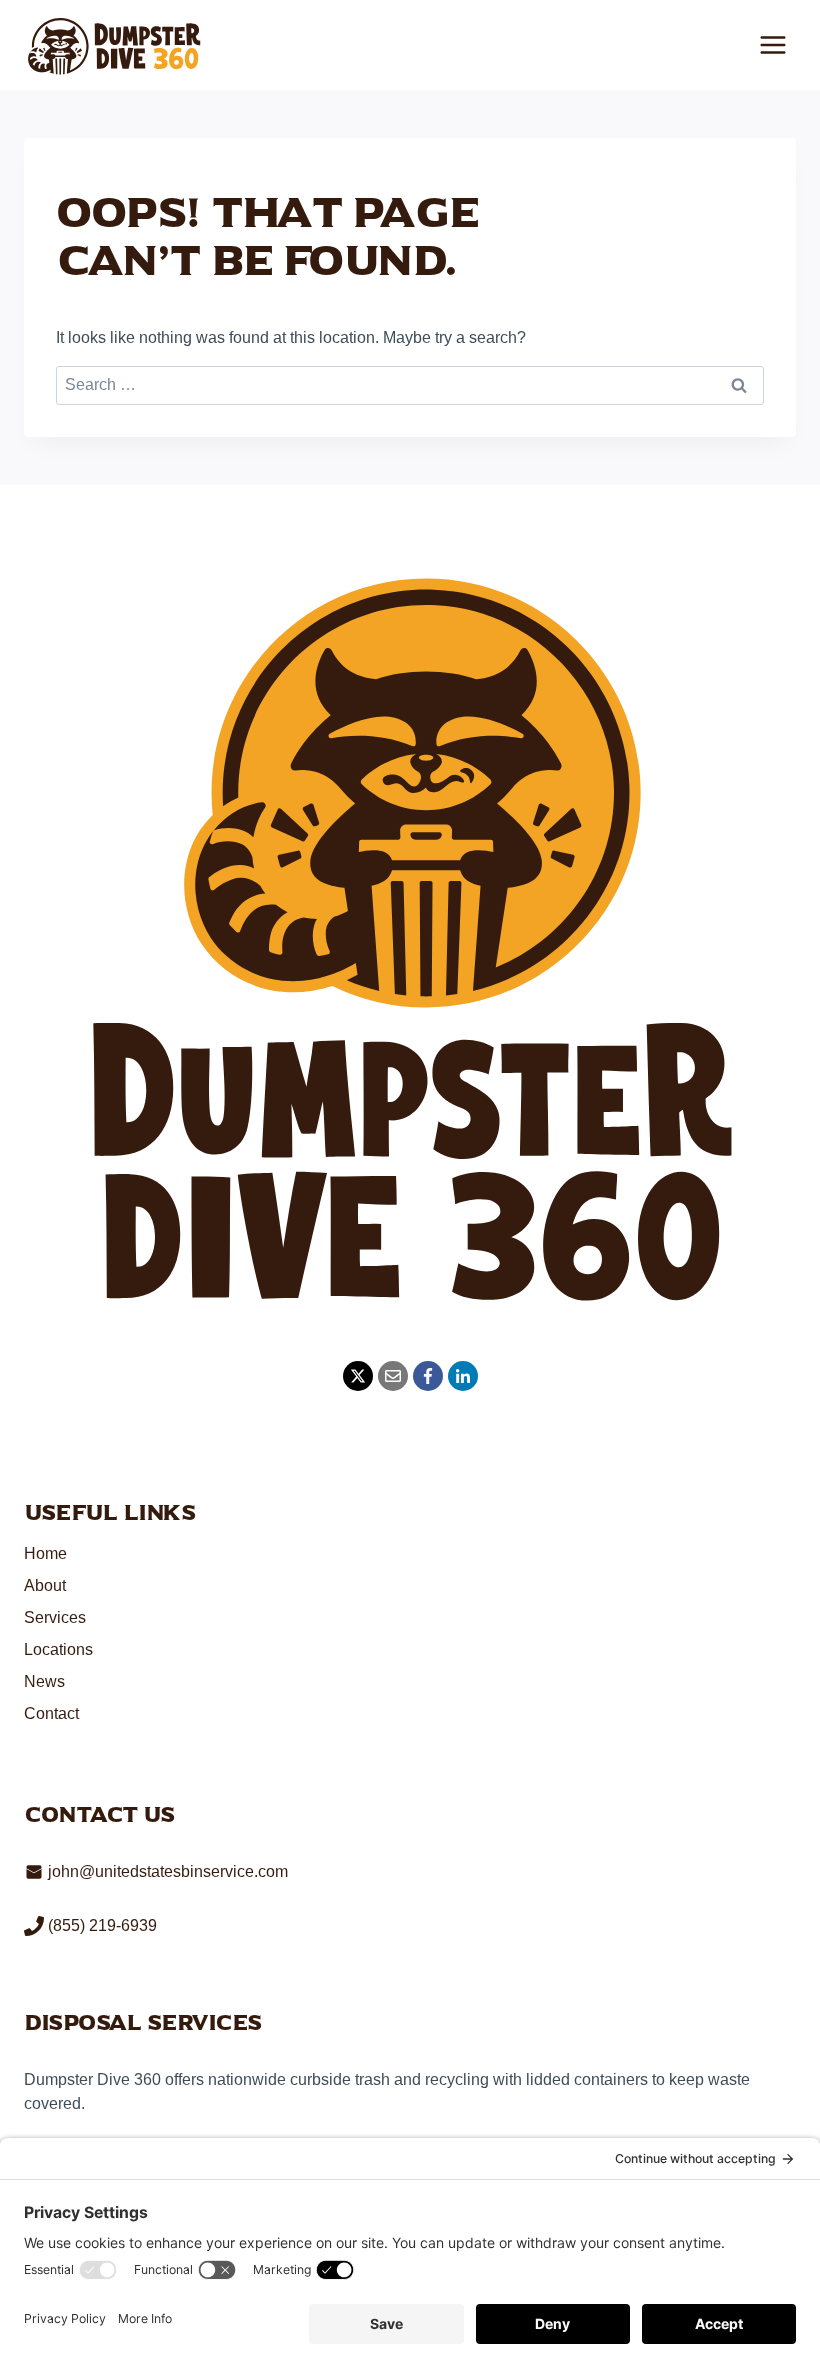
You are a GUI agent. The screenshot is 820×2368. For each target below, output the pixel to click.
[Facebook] (428, 1376)
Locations (58, 1649)
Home (45, 1553)
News (44, 1681)
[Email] (393, 1376)
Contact (51, 1713)
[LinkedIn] (463, 1376)
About (45, 1585)
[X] (358, 1376)
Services (55, 1617)
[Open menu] (772, 44)
